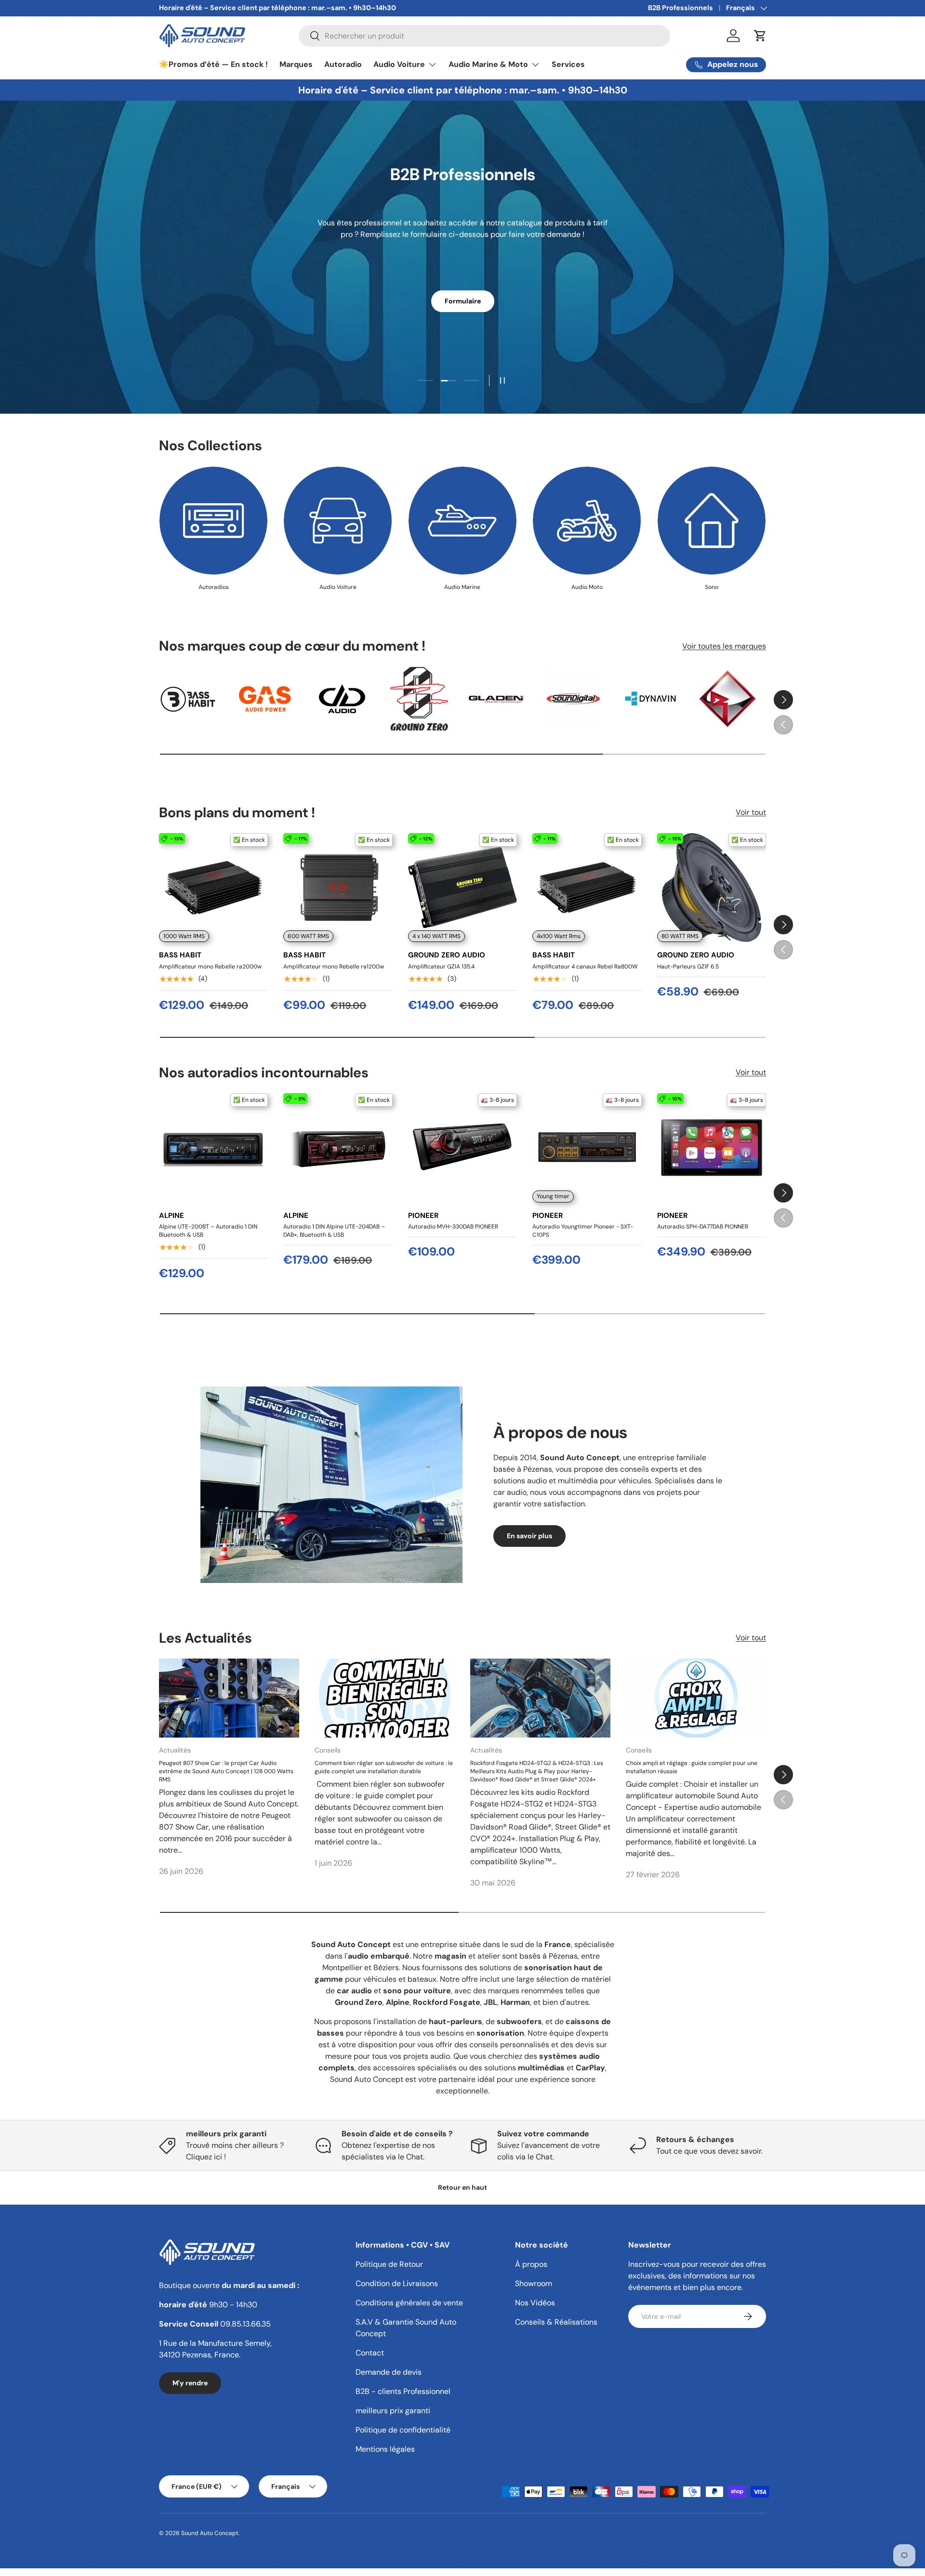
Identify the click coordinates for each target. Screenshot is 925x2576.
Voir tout (751, 813)
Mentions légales (385, 2449)
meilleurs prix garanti (393, 2411)
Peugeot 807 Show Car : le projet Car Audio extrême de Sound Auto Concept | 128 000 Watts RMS (226, 1772)
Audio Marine (462, 587)
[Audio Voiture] (338, 521)
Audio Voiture (399, 64)
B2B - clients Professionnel (403, 2391)
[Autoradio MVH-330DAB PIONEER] (462, 1148)
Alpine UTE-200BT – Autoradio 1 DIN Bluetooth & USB (208, 1231)
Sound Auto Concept (210, 2533)
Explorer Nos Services (462, 292)
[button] (760, 36)
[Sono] (712, 521)
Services (568, 64)
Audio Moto (587, 587)
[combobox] (484, 36)
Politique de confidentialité (403, 2430)
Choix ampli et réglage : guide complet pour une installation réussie (692, 1768)
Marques (296, 64)
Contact (370, 2353)
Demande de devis (389, 2372)
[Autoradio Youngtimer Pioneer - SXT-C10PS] (587, 1148)
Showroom (534, 2283)
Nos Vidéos (535, 2303)
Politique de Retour (389, 2264)
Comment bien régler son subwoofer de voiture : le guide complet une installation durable (384, 1768)
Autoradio (343, 64)
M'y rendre (190, 2383)
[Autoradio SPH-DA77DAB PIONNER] (712, 1148)
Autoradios (214, 587)
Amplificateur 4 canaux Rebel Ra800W (585, 967)
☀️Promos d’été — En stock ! (213, 64)
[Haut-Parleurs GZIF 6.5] (712, 888)
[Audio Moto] (587, 521)
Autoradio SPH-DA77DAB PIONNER (703, 1227)
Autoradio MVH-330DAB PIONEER (453, 1227)
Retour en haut (462, 2187)
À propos (531, 2264)
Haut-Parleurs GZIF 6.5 (688, 967)
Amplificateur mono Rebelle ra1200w (334, 967)
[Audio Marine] (462, 521)
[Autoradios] (213, 521)
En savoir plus (529, 1536)
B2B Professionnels (681, 8)
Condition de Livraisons (397, 2283)
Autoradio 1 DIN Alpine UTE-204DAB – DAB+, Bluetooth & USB (334, 1231)
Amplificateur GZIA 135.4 (441, 967)
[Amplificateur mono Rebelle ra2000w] (213, 888)
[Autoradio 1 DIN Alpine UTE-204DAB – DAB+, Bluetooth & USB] (338, 1148)
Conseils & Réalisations (556, 2322)
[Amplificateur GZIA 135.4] (462, 888)
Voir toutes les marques (724, 646)
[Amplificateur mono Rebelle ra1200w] (338, 888)
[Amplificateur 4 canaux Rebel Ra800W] (587, 888)
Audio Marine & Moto (488, 64)
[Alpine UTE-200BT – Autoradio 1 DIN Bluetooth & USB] (213, 1148)
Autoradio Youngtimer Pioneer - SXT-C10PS (583, 1231)
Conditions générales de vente (409, 2303)
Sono (712, 587)
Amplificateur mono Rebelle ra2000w (210, 967)
